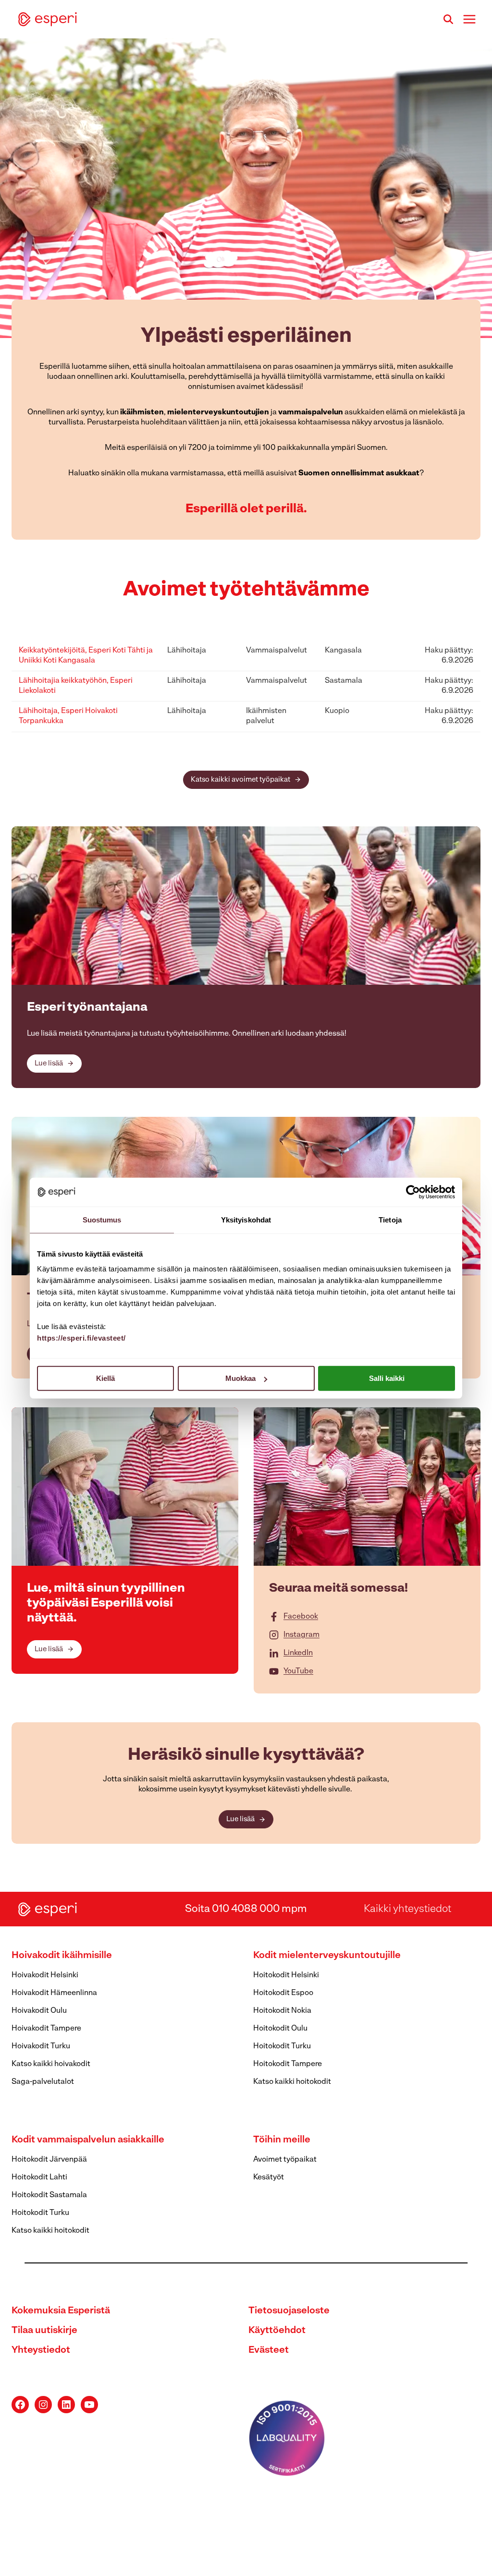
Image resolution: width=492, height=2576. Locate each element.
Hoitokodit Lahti (39, 2177)
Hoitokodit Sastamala (49, 2195)
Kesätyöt (269, 2177)
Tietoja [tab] (390, 1219)
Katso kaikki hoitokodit (292, 2082)
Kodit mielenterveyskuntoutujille (327, 1956)
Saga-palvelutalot (43, 2082)
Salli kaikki (387, 1378)
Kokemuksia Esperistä (61, 2311)
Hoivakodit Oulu (39, 2011)
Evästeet (269, 2350)
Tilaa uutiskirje (44, 2331)
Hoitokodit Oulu (280, 2029)
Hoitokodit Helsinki (286, 1975)
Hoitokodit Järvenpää (49, 2160)
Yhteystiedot (41, 2350)
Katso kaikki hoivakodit (51, 2064)
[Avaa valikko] (469, 19)
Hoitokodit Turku (282, 2046)
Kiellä (105, 1378)
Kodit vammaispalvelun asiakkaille (88, 2140)
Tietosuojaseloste (289, 2311)
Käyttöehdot (277, 2331)
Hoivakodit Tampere (46, 2029)
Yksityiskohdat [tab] (246, 1219)
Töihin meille (282, 2140)
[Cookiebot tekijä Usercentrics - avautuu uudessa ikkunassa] (413, 1192)
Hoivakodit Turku (41, 2046)
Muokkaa (240, 1378)
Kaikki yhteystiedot (407, 1909)
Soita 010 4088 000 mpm (246, 1909)
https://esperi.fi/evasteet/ (81, 1338)
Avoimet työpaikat (285, 2160)
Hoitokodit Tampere (288, 2064)
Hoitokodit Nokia (282, 2011)
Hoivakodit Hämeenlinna (54, 1993)
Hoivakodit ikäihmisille (62, 1956)
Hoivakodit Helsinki (45, 1975)
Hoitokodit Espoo (283, 1993)
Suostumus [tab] (102, 1219)
